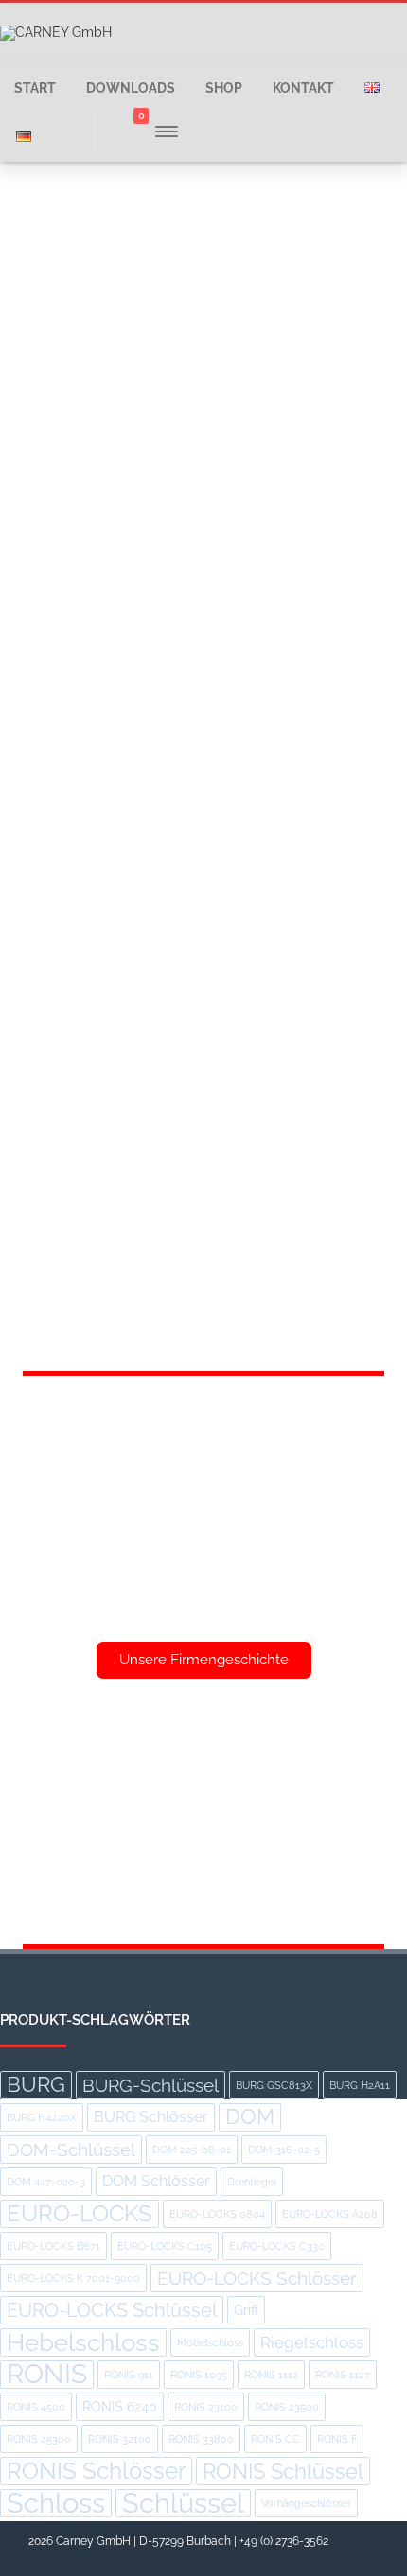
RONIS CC (275, 2439)
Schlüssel (183, 2503)
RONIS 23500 (287, 2407)
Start (35, 88)
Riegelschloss (312, 2342)
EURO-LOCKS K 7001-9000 (73, 2278)
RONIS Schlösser (96, 2471)
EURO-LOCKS (80, 2214)
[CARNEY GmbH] (56, 32)
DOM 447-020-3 (46, 2182)
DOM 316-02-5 (284, 2150)
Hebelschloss (83, 2342)
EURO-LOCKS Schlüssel (112, 2310)
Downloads (131, 88)
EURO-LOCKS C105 (165, 2246)
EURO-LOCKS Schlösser (257, 2278)
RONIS (47, 2375)
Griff (246, 2310)
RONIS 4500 (36, 2407)
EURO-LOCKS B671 (53, 2246)
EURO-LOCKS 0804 (217, 2214)
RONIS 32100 (120, 2439)
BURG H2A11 (360, 2085)
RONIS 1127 (343, 2375)
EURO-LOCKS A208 (330, 2214)
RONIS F (337, 2439)
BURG (36, 2085)
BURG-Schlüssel (150, 2085)
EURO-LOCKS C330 (277, 2246)
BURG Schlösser (151, 2117)
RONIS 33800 (201, 2439)
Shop (224, 88)
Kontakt (303, 88)
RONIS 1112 (271, 2375)
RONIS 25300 (39, 2439)
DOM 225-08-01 (192, 2150)
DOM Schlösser (156, 2181)
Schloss (56, 2503)
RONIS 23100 (206, 2407)
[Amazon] (363, 2554)
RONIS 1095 (199, 2375)
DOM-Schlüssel (71, 2150)
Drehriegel (252, 2182)
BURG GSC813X (274, 2085)
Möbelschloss (210, 2342)
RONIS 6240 (120, 2407)
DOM (250, 2117)
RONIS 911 (129, 2375)
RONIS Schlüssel (283, 2471)
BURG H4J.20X (42, 2117)
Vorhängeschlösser (306, 2503)
